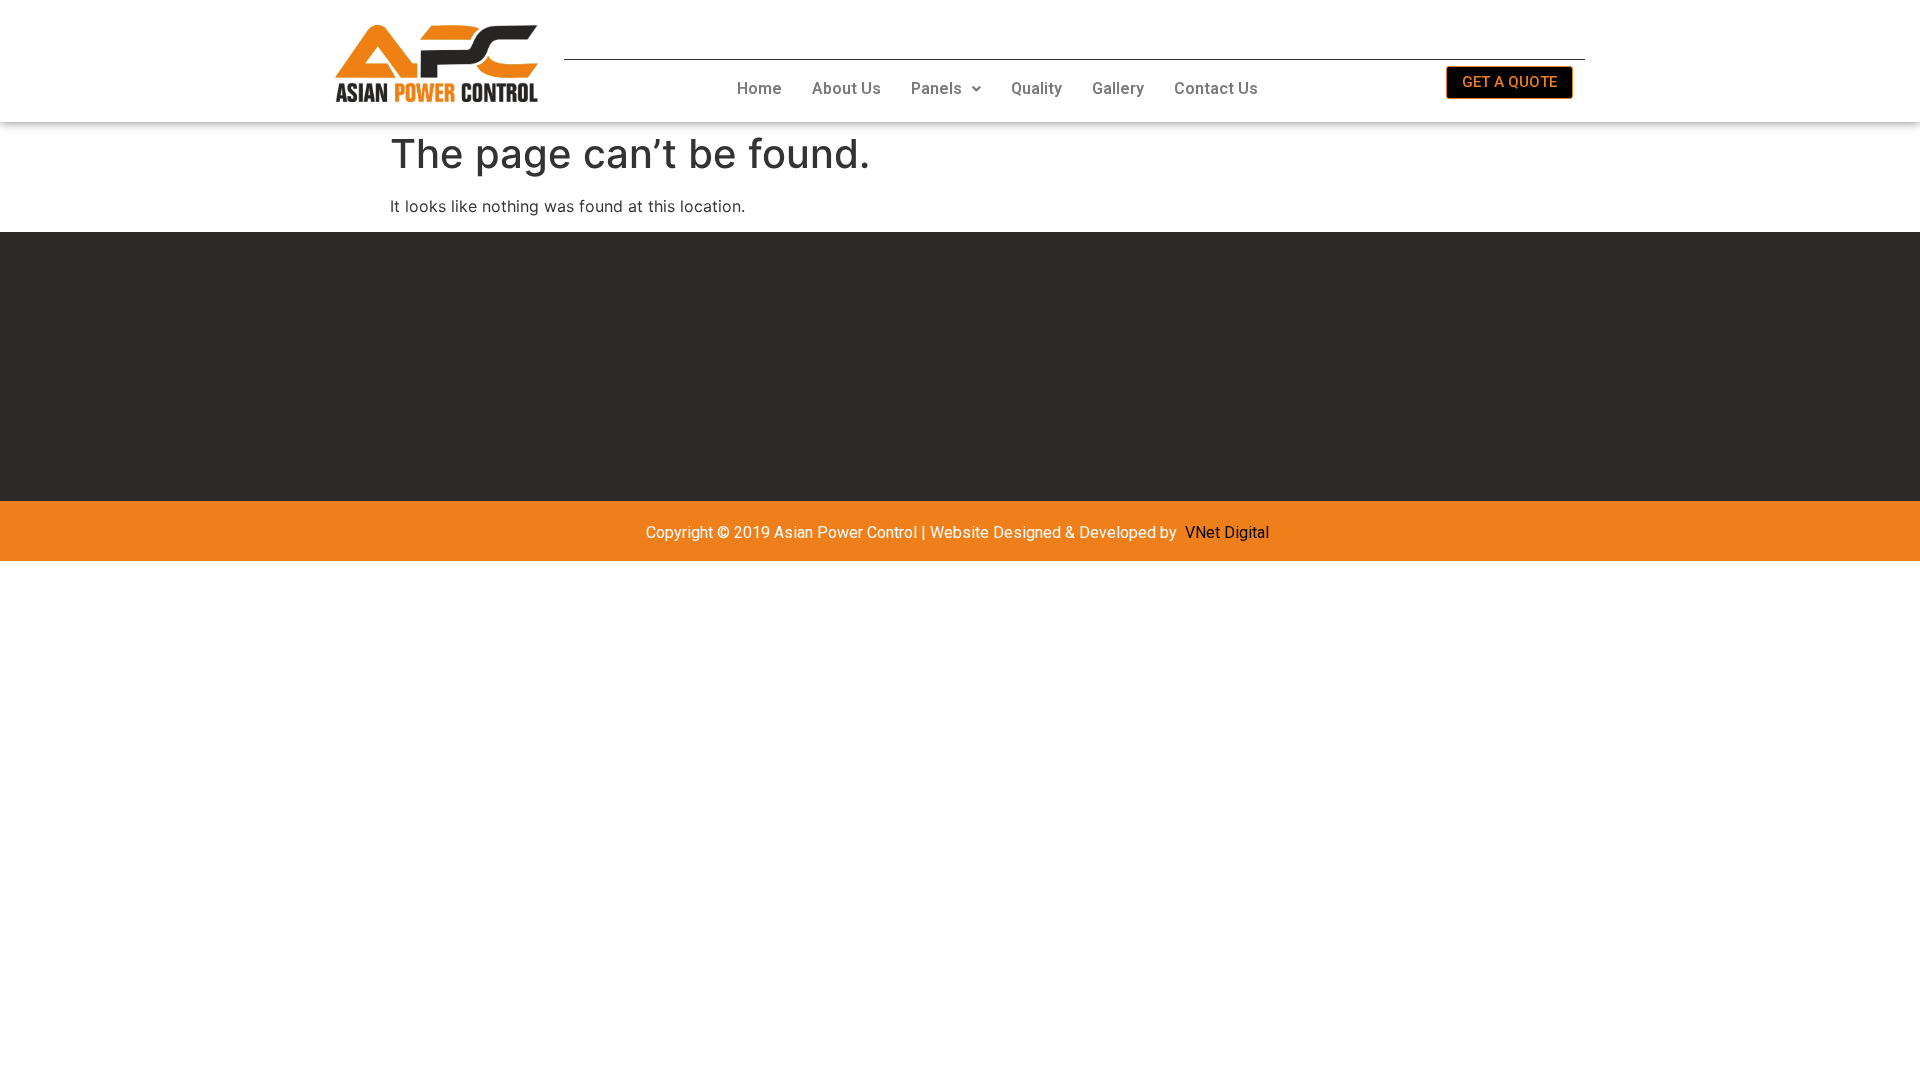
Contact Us (1216, 88)
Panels (936, 88)
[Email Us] (1295, 27)
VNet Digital (1227, 532)
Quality (1036, 88)
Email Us (1358, 28)
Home (759, 88)
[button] (946, 89)
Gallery (1118, 88)
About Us (846, 88)
